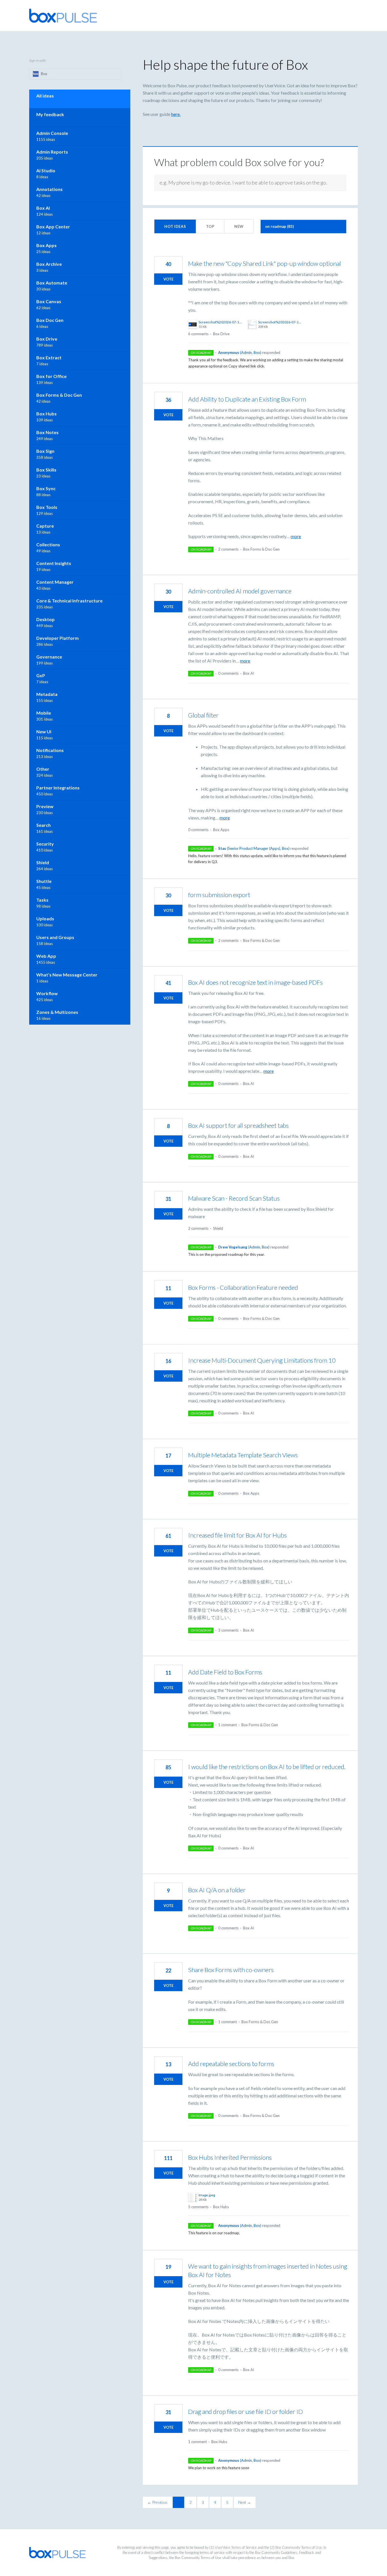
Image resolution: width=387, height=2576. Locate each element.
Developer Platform (58, 638)
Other (43, 769)
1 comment (227, 1725)
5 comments (198, 2207)
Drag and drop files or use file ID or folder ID (245, 2412)
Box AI (249, 673)
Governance (49, 657)
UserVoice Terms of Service (236, 2547)
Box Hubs (221, 2207)
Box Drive (221, 334)
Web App (46, 956)
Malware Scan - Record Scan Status (234, 1198)
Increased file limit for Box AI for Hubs (237, 1535)
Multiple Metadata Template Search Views (243, 1455)
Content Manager (55, 582)
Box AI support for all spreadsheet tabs (238, 1125)
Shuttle (44, 881)
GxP (41, 675)
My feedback (50, 114)
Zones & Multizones (57, 1012)
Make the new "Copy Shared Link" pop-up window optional (264, 263)
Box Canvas (49, 301)
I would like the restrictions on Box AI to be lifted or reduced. (267, 1767)
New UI (44, 731)
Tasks (42, 900)
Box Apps (221, 830)
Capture (45, 526)
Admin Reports (52, 152)
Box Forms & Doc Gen (261, 549)
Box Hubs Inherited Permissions (230, 2157)
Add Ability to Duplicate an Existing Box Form (247, 399)
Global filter (203, 715)
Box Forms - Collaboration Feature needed (243, 1287)
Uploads (45, 919)
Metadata (47, 694)
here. (176, 114)
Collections (48, 544)
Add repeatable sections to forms (231, 2064)
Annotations (49, 189)
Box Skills (46, 470)
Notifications (50, 750)
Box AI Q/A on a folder (217, 1890)
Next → (245, 2502)
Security (45, 844)
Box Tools (47, 507)
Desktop (45, 619)
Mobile (44, 713)
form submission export (219, 895)
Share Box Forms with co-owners (231, 1970)
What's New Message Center (67, 975)
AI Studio (46, 170)
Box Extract (49, 357)
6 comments (198, 334)
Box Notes (47, 432)
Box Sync (46, 488)
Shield (218, 1228)
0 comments (228, 673)
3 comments (228, 1630)
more (296, 536)
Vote (168, 279)
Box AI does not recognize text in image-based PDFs (255, 982)
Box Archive (49, 264)
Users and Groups (55, 937)
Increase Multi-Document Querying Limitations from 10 (262, 1360)
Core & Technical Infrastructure (69, 601)
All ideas (45, 96)
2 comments (228, 549)
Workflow (47, 993)
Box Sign (45, 451)
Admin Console (52, 133)
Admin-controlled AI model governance (240, 591)
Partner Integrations (58, 788)
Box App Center (53, 227)
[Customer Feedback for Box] (63, 16)
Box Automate (52, 283)
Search (43, 825)
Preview (45, 806)
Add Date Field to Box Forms (225, 1672)
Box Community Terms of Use (299, 2547)
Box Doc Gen (50, 320)
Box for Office (51, 376)
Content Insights (54, 563)
